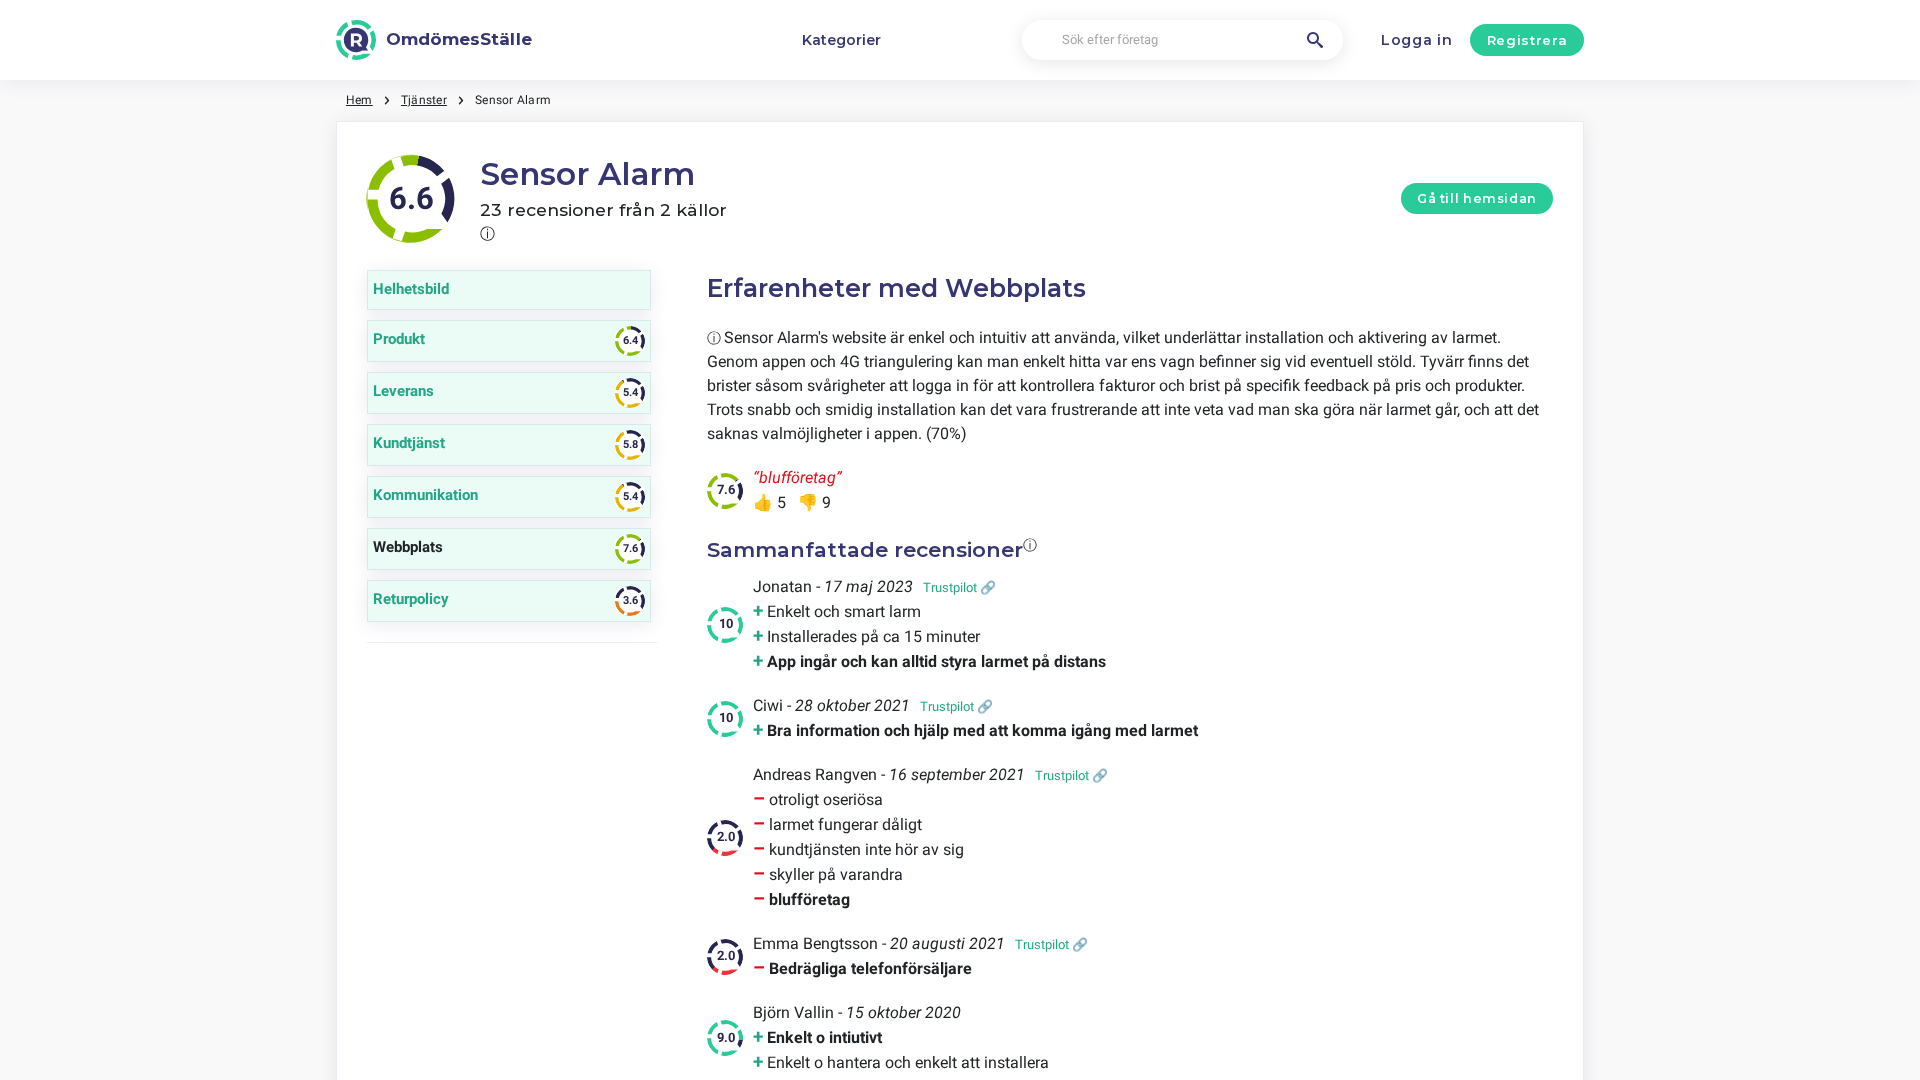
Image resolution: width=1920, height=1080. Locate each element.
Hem (359, 100)
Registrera (1527, 40)
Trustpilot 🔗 (959, 587)
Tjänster (424, 100)
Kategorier (841, 40)
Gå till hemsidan (1477, 198)
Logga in (1417, 40)
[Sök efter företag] (1315, 40)
